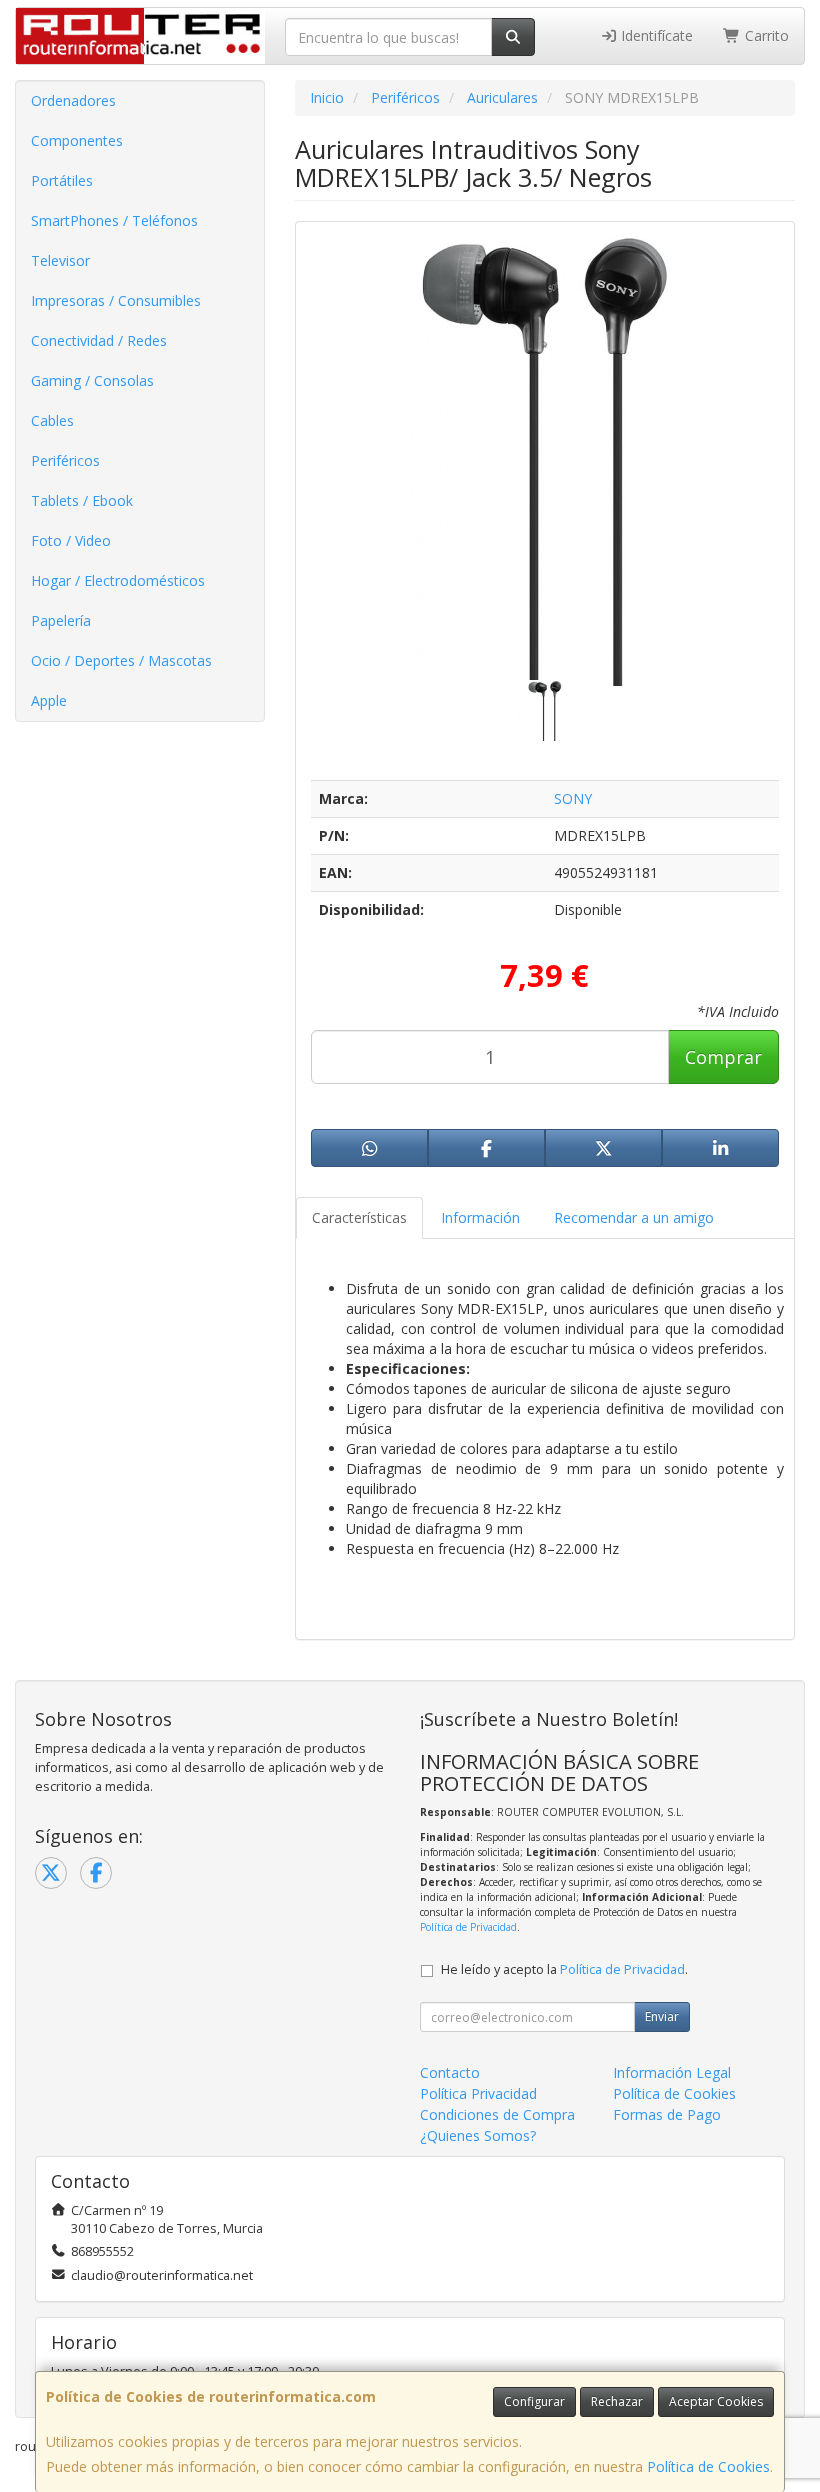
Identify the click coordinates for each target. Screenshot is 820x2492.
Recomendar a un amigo (634, 1217)
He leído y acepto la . (564, 1969)
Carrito (765, 35)
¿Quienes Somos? (478, 2135)
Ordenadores (73, 100)
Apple (49, 700)
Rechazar (617, 2401)
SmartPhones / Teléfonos (114, 220)
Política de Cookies (708, 2466)
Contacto (450, 2072)
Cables (52, 420)
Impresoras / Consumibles (116, 300)
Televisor (60, 260)
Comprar (723, 1057)
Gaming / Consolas (92, 380)
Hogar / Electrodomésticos (118, 580)
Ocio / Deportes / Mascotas (121, 660)
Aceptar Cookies (716, 2401)
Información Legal (672, 2072)
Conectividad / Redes (99, 340)
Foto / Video (71, 540)
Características (359, 1217)
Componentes (77, 140)
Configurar (534, 2401)
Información (480, 1217)
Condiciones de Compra (497, 2114)
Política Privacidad (478, 2093)
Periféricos (65, 460)
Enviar (662, 2016)
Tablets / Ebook (82, 500)
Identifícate (655, 35)
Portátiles (62, 180)
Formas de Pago (667, 2114)
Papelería (61, 620)
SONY (573, 798)
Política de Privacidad (468, 1927)
